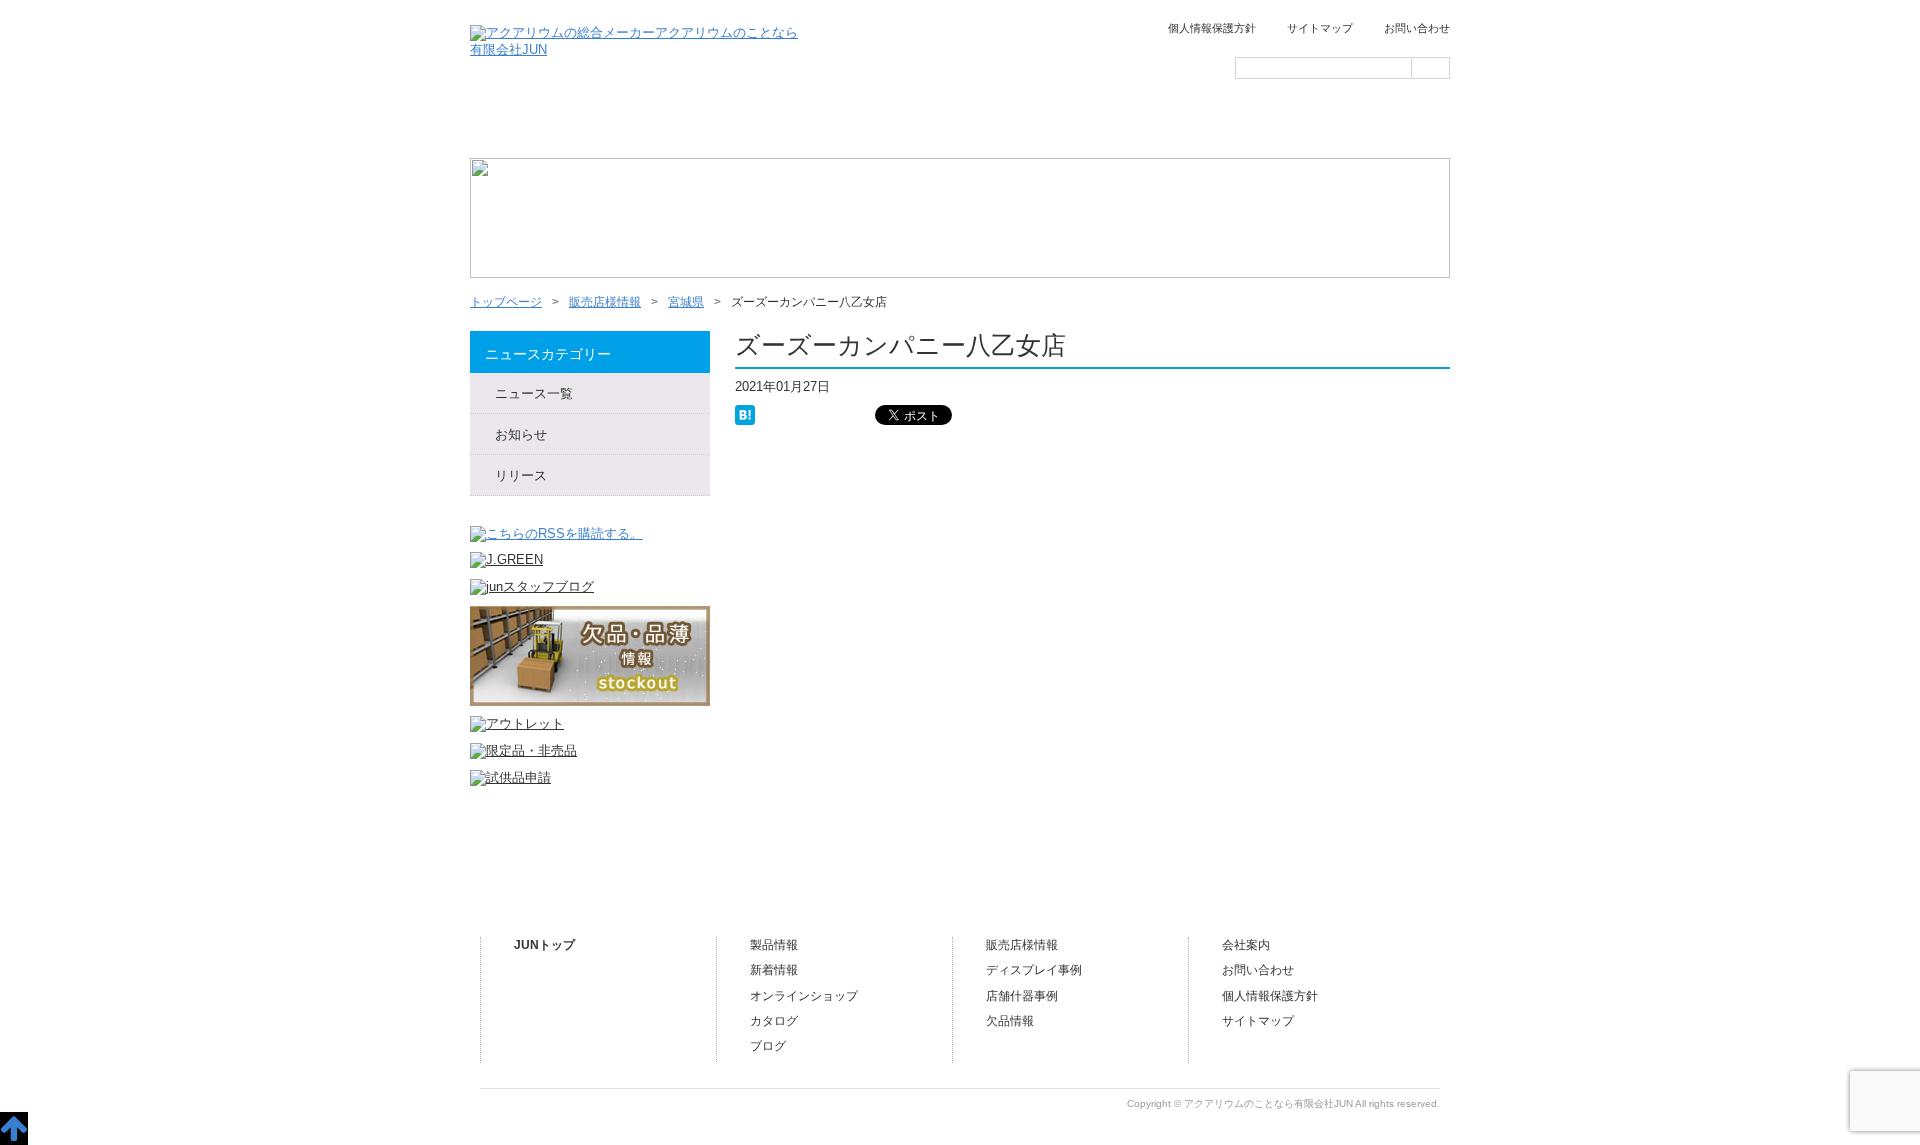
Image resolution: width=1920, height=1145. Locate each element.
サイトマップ (1320, 28)
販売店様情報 (1098, 126)
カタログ (774, 1021)
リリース (521, 475)
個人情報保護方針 (1212, 28)
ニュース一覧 (678, 126)
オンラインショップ (958, 126)
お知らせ (521, 434)
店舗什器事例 (1022, 996)
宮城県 (686, 302)
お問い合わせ (1417, 28)
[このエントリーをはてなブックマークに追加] (745, 412)
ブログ (1378, 126)
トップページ (539, 126)
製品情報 (774, 945)
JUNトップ (544, 945)
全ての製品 (818, 126)
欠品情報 (1010, 1021)
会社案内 (1238, 126)
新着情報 (774, 970)
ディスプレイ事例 (1034, 970)
